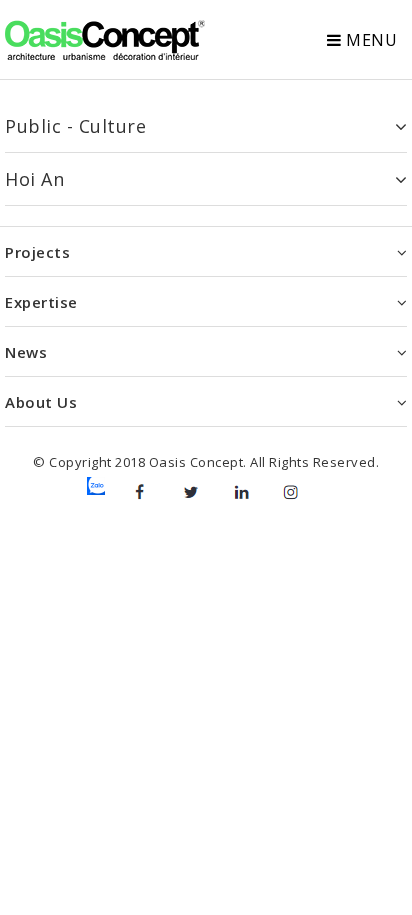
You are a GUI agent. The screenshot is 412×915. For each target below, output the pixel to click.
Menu (370, 40)
